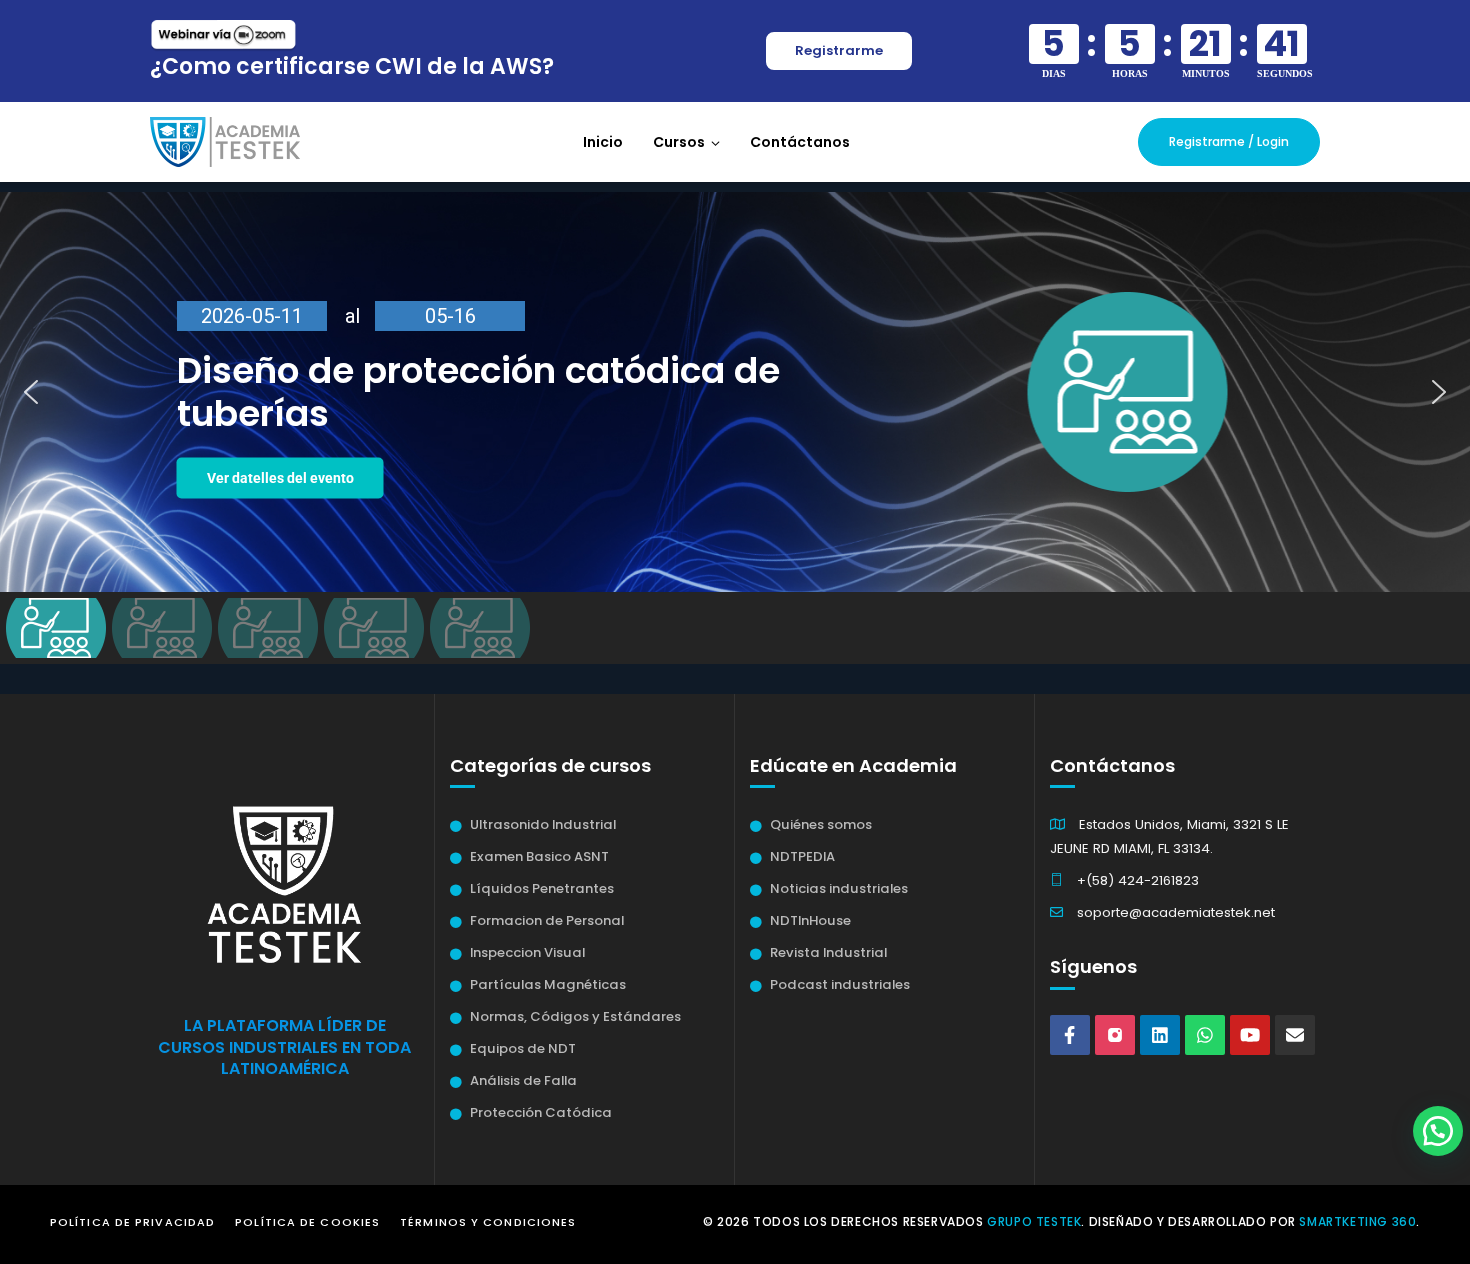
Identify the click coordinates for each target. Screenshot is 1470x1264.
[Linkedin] (1160, 1035)
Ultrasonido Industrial (543, 824)
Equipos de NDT (523, 1048)
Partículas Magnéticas (548, 984)
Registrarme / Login (1229, 141)
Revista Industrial (828, 952)
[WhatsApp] (1205, 1035)
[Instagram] (1115, 1035)
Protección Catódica (541, 1112)
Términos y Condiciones (488, 1222)
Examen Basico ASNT (539, 856)
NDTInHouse (810, 920)
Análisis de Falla (523, 1080)
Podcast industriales (840, 984)
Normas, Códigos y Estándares (575, 1016)
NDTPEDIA (802, 856)
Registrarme (839, 50)
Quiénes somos (821, 824)
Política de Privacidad (132, 1222)
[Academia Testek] (225, 141)
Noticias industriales (839, 888)
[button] (735, 392)
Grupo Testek (1034, 1221)
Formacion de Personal (547, 920)
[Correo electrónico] (1295, 1035)
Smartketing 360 (1357, 1221)
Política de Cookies (307, 1222)
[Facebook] (1070, 1035)
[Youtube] (1250, 1035)
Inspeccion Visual (527, 952)
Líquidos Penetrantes (542, 888)
